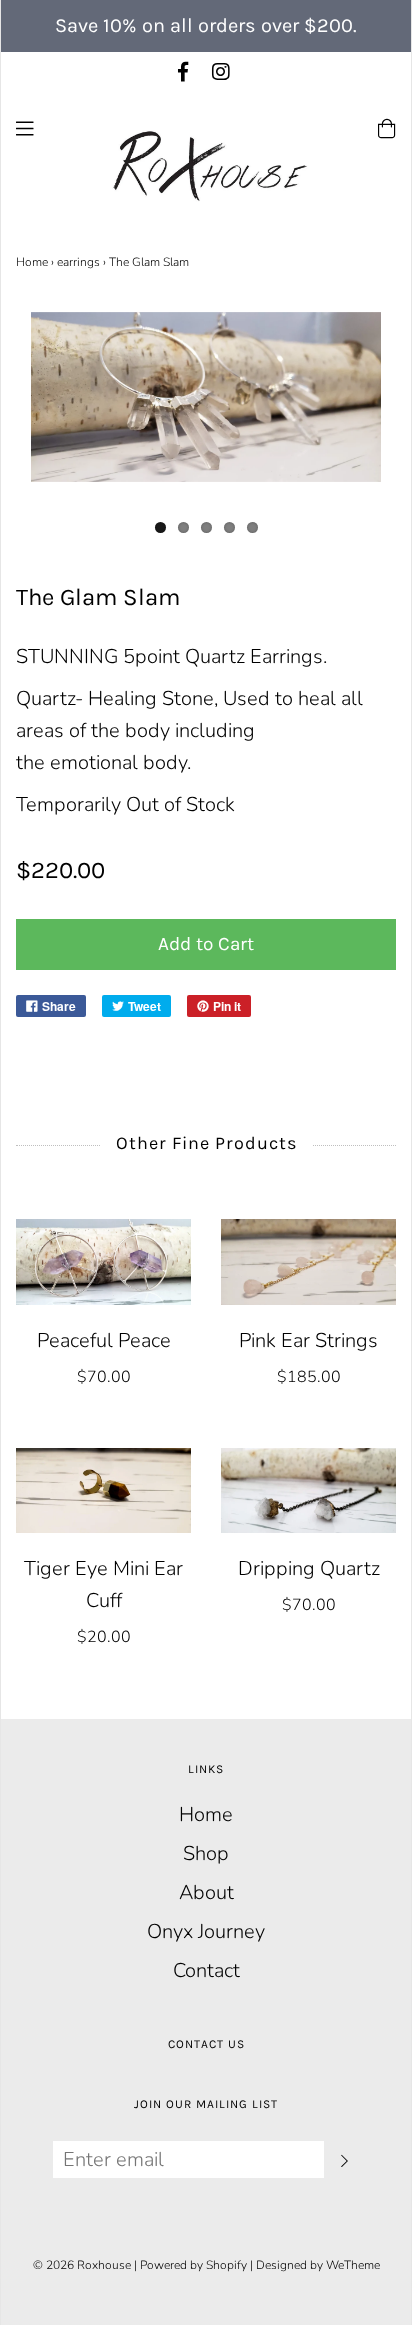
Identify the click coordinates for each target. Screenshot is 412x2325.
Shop (206, 1853)
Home (32, 262)
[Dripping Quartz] (308, 1490)
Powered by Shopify (193, 2265)
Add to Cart (206, 944)
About (206, 1892)
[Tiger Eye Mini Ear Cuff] (103, 1490)
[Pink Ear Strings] (308, 1261)
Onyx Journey (206, 1931)
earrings (78, 262)
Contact (206, 1970)
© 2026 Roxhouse (82, 2265)
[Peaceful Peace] (103, 1261)
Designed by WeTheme (318, 2265)
